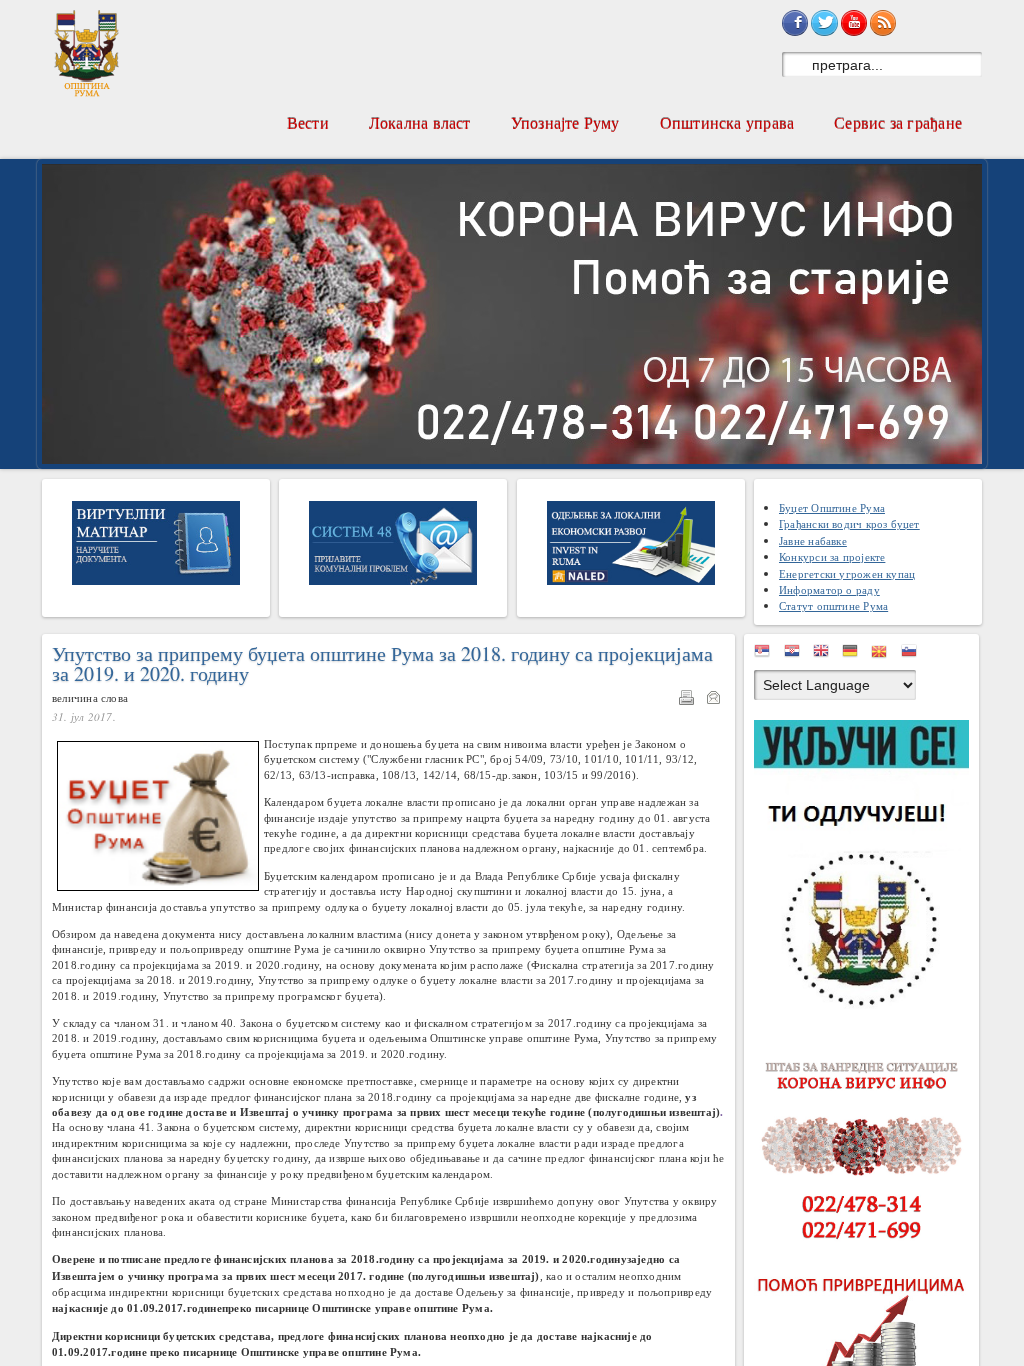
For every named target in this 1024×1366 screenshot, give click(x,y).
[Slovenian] (914, 654)
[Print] (691, 700)
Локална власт (420, 122)
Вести (308, 122)
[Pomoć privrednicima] (866, 1342)
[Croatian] (797, 654)
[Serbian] (767, 654)
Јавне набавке (813, 540)
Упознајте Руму (565, 122)
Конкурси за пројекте (832, 556)
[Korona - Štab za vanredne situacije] (866, 1151)
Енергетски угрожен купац (847, 573)
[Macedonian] (884, 654)
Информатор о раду (829, 589)
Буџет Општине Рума (832, 507)
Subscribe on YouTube (854, 23)
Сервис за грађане (898, 122)
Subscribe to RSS (883, 23)
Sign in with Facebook (795, 23)
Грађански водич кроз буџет (849, 523)
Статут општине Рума (833, 605)
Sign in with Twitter (824, 23)
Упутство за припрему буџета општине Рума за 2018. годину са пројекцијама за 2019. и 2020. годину (382, 664)
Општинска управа (727, 122)
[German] (855, 654)
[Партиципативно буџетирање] (866, 867)
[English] (826, 654)
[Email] (718, 700)
